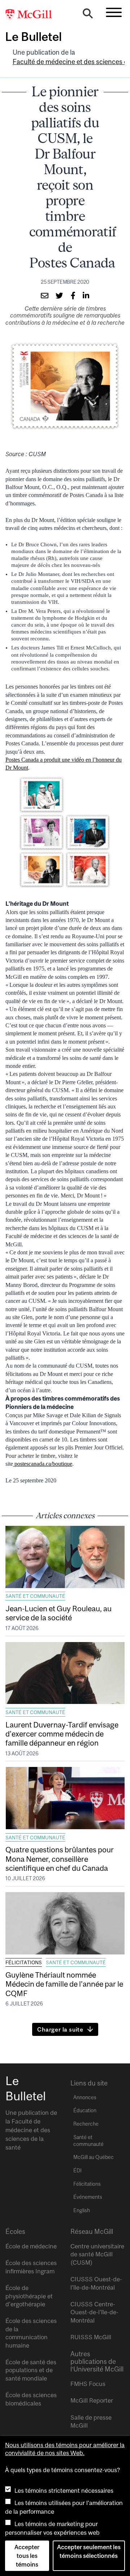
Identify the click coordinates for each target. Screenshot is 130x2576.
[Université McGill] (32, 15)
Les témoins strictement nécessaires (64, 2491)
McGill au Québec (94, 2157)
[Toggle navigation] (114, 12)
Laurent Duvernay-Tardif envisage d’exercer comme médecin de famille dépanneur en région (62, 1734)
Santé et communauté (35, 1596)
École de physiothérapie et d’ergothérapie (29, 2296)
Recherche (86, 2124)
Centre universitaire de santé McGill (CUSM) (97, 2254)
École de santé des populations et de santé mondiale (31, 2370)
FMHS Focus (88, 2384)
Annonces (85, 2097)
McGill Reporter (92, 2400)
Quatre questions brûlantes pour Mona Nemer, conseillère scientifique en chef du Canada (60, 1859)
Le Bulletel (33, 37)
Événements (88, 2197)
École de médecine (31, 2246)
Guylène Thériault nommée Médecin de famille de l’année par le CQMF (64, 1984)
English (82, 2210)
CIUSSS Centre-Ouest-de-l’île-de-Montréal (94, 2312)
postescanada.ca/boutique (43, 1464)
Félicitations (24, 1962)
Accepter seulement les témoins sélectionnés (89, 2551)
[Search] (88, 15)
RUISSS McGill (91, 2337)
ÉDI (77, 2171)
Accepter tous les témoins (27, 2556)
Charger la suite (60, 2029)
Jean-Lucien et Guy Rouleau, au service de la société (58, 1613)
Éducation (85, 2110)
